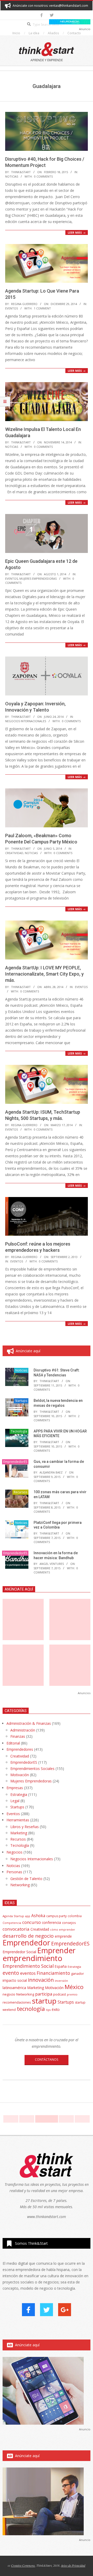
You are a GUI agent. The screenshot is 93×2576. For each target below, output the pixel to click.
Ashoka (38, 1916)
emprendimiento (32, 1958)
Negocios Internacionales (26, 721)
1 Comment (42, 308)
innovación (41, 1980)
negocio (9, 1994)
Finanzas (18, 1736)
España (61, 1966)
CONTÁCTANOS (47, 2060)
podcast (60, 1994)
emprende (63, 1936)
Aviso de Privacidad (73, 2565)
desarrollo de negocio (28, 1936)
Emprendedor (26, 1943)
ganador (78, 1974)
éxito (56, 2010)
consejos (69, 1923)
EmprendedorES (15, 1462)
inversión (61, 1981)
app (28, 1916)
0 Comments (43, 176)
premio (72, 1994)
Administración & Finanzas (29, 1723)
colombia (75, 1916)
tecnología (31, 2009)
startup (44, 2001)
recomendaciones (17, 2002)
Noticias (12, 176)
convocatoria (16, 1929)
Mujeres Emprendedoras (38, 579)
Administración (23, 1730)
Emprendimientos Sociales (32, 1769)
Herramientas (18, 1820)
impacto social (15, 1980)
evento (11, 1973)
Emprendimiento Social (28, 1966)
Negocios (14, 1852)
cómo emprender (63, 1930)
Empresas (15, 1788)
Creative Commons (23, 2565)
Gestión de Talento (26, 1879)
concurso (32, 1922)
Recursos (20, 1492)
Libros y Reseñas (25, 1827)
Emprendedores (20, 1749)
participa (44, 1994)
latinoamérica (14, 1987)
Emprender (56, 1950)
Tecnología (19, 1431)
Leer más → (77, 232)
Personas (14, 1872)
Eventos (11, 308)
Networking (20, 1885)
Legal (15, 1801)
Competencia (12, 1923)
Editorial (13, 1743)
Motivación (20, 1775)
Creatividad (14, 853)
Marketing (19, 1833)
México (74, 1987)
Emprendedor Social (19, 1952)
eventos (28, 1973)
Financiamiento (53, 1973)
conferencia (51, 1922)
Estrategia (19, 1794)
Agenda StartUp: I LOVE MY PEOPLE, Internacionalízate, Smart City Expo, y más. (44, 974)
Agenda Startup (13, 1916)
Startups (21, 1401)
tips (48, 2010)
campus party (56, 1916)
